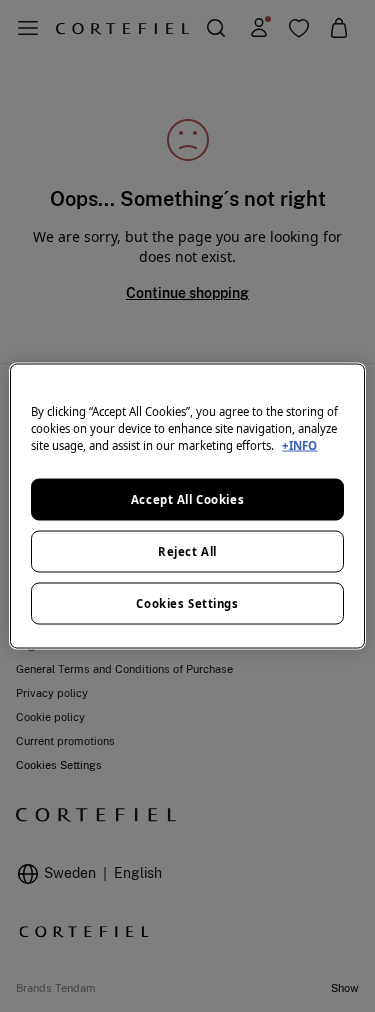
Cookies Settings (187, 603)
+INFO (299, 445)
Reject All (187, 551)
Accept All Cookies (187, 499)
